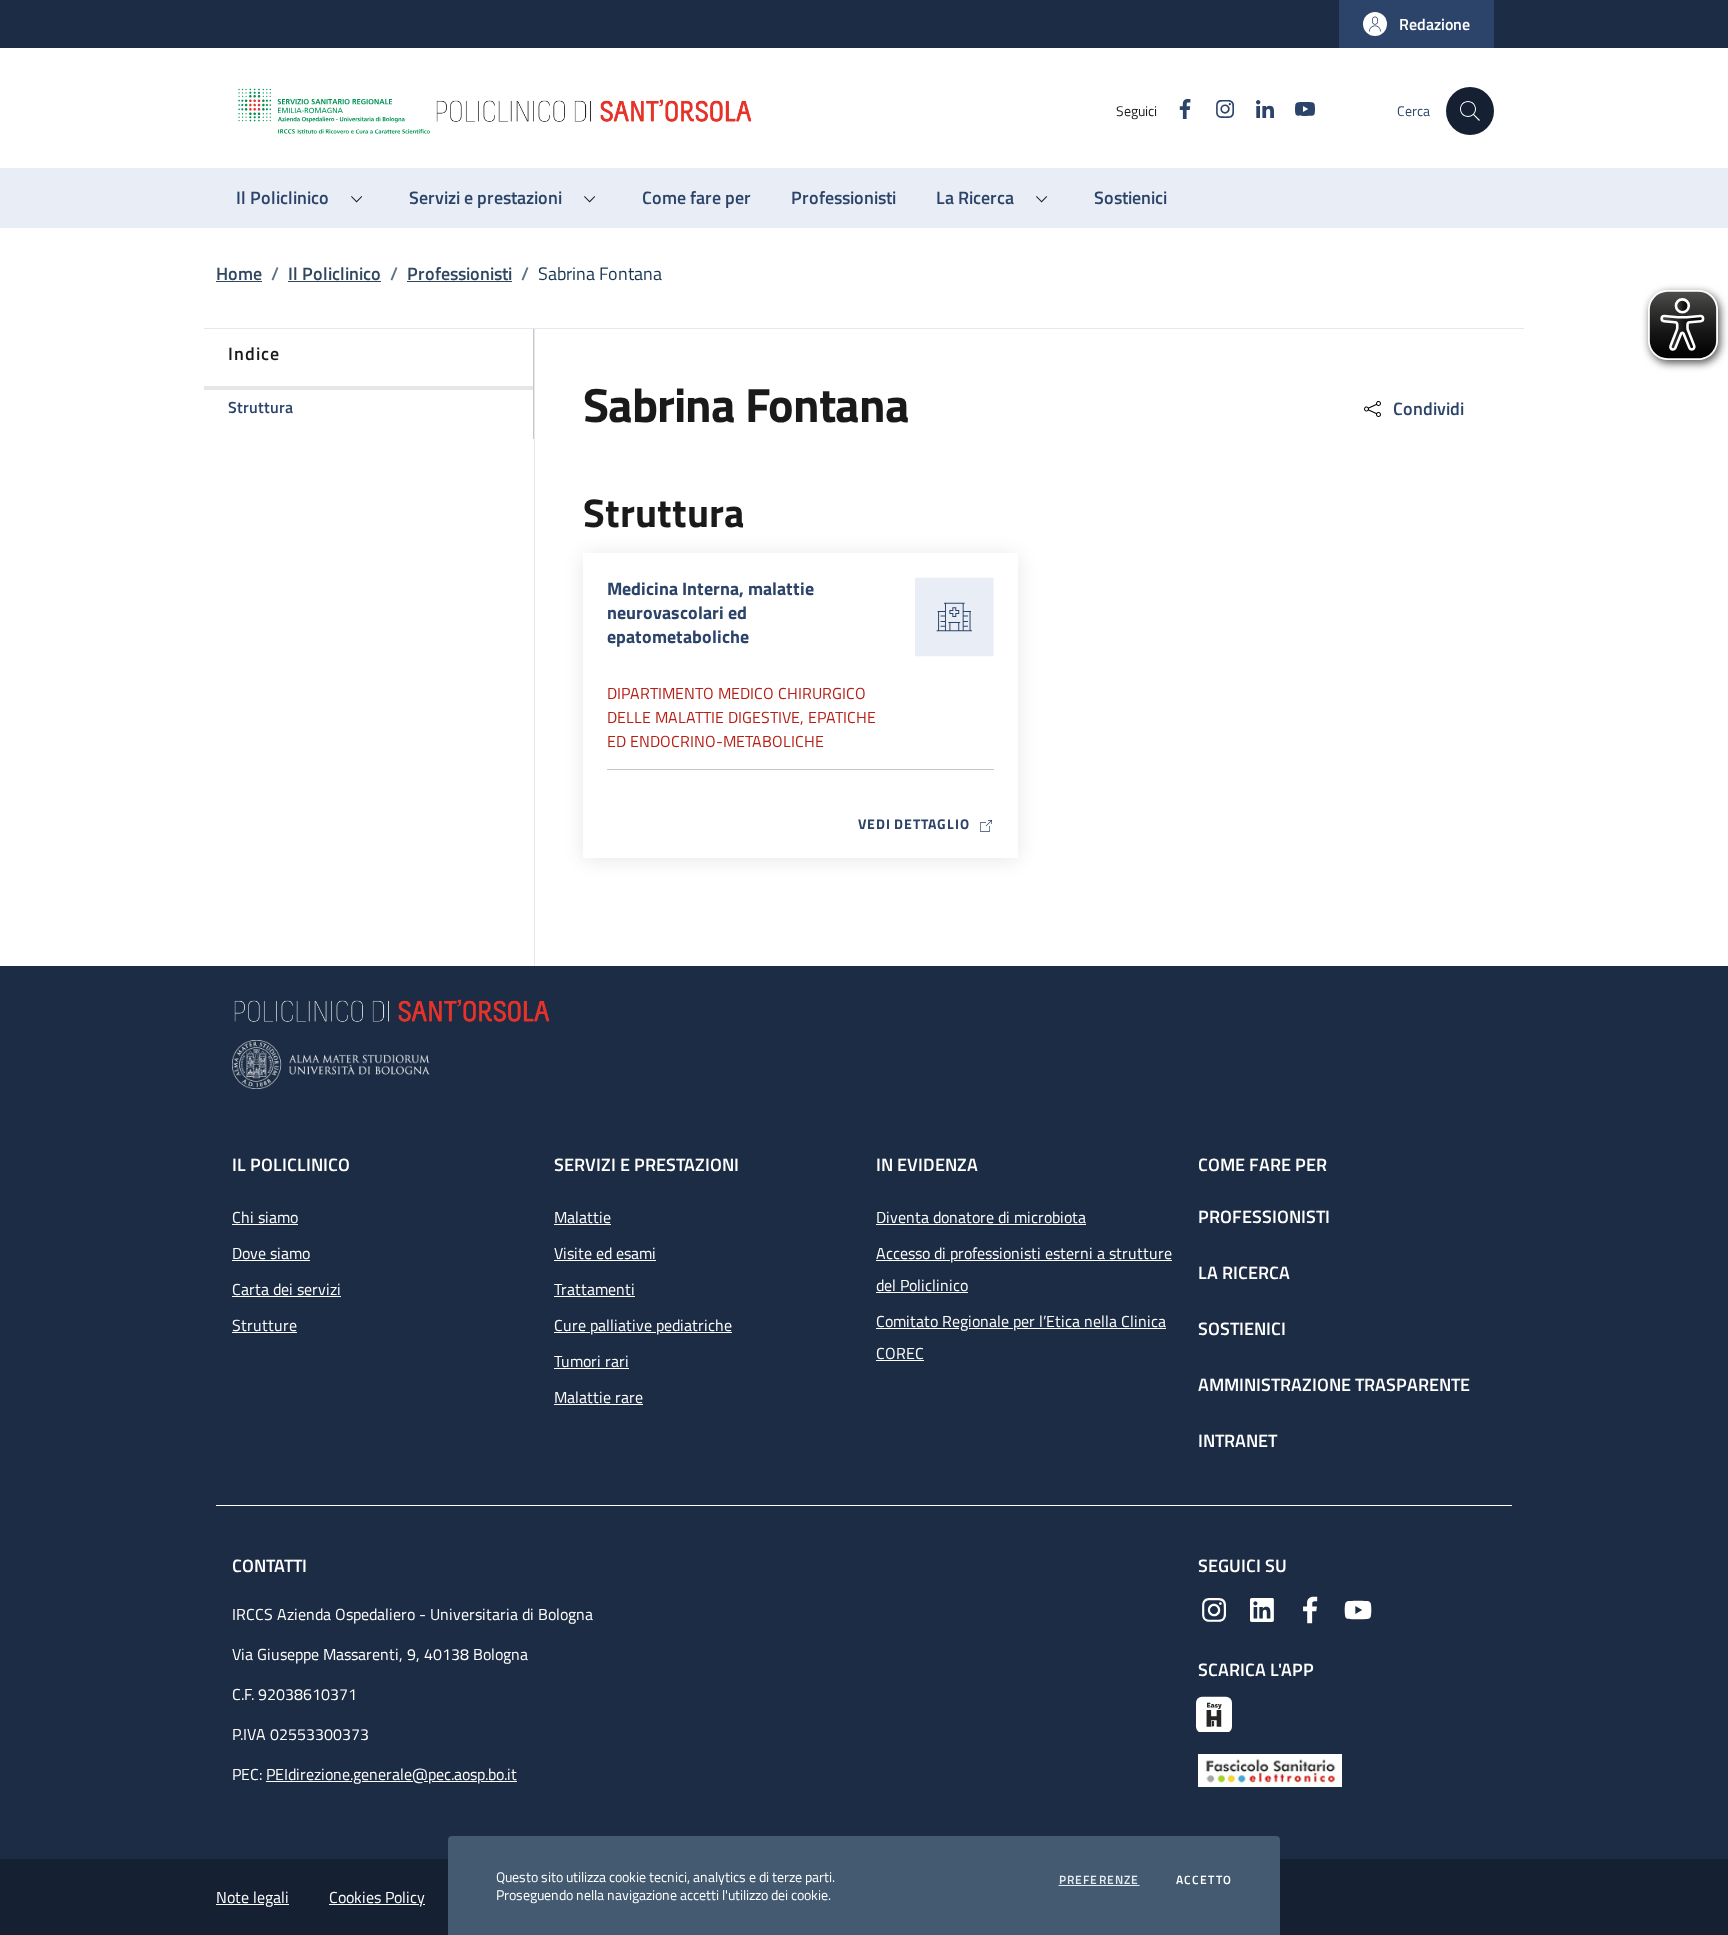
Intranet (1237, 1440)
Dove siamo (271, 1253)
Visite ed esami (605, 1253)
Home (239, 273)
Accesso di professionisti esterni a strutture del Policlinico (1024, 1269)
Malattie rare (598, 1397)
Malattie (582, 1217)
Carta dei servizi (286, 1289)
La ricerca (1244, 1272)
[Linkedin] (1262, 1608)
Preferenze (1099, 1880)
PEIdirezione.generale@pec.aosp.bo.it (391, 1774)
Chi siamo (265, 1217)
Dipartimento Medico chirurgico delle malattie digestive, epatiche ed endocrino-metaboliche (741, 717)
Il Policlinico (334, 273)
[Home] (675, 111)
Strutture (264, 1325)
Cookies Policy (377, 1897)
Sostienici (1242, 1328)
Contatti (271, 1565)
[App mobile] (1214, 1712)
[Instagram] (1214, 1608)
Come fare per (1262, 1164)
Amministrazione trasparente (1334, 1384)
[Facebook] (1310, 1608)
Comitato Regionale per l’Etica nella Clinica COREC (1021, 1337)
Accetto (1204, 1880)
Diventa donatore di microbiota (981, 1217)
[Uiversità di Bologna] (864, 1064)
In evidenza (927, 1164)
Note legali (252, 1897)
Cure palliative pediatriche (643, 1325)
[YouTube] (1358, 1608)
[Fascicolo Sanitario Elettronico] (1270, 1769)
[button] (1416, 24)
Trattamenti (594, 1289)
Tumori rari (591, 1361)
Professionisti (459, 273)
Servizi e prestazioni (646, 1164)
